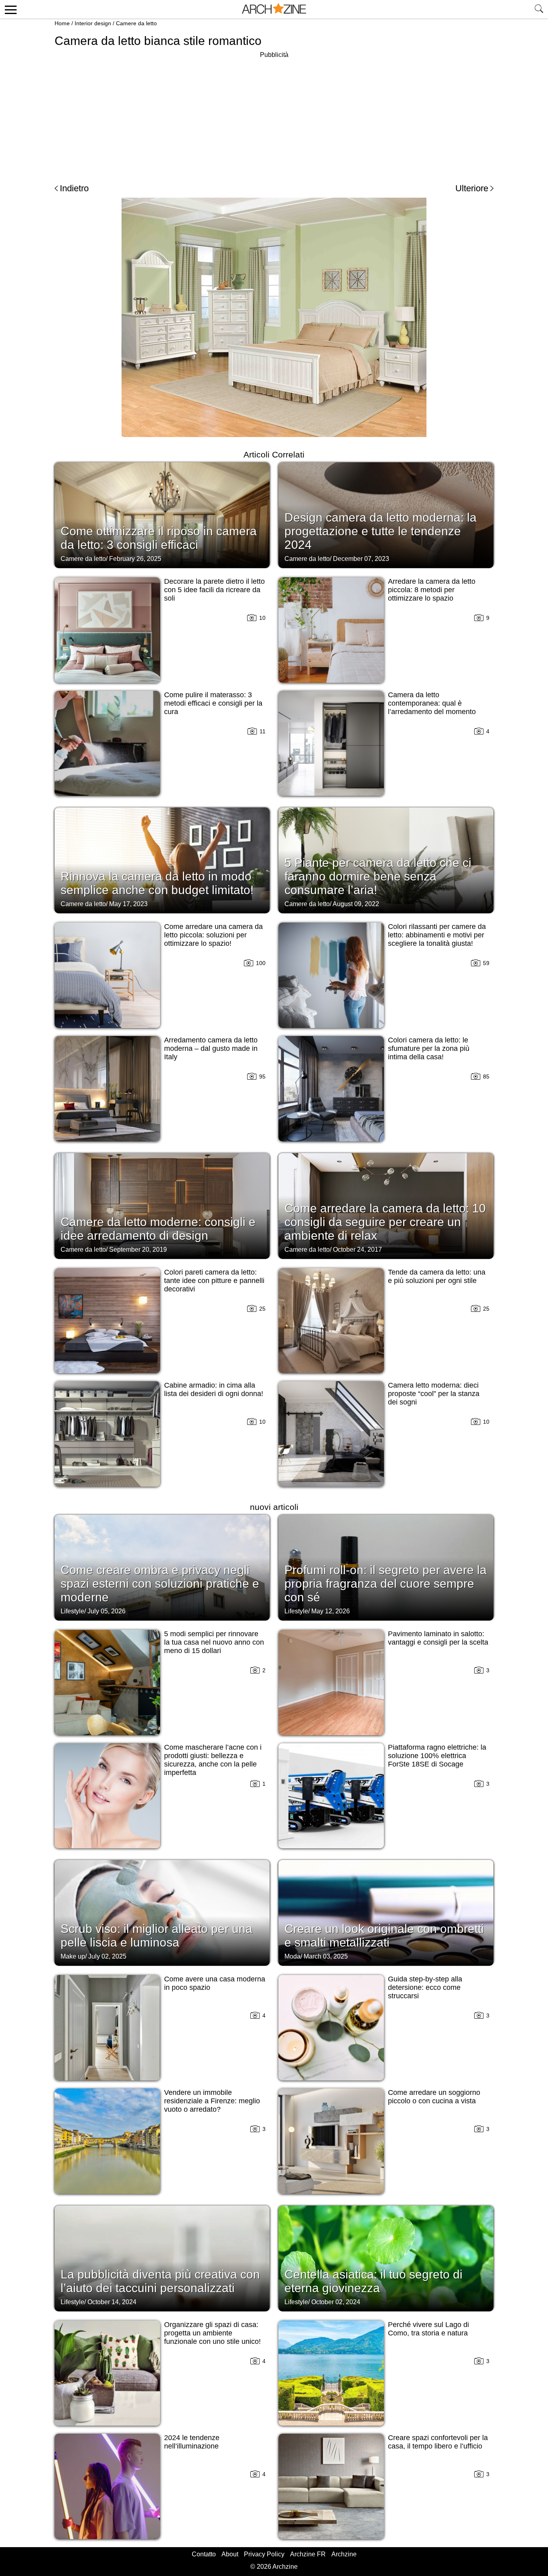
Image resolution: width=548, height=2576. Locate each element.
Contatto (204, 2554)
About (230, 2554)
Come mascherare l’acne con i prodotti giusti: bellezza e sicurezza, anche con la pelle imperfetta (213, 1760)
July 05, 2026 (107, 1611)
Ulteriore (472, 188)
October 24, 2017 (357, 1250)
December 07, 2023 (361, 559)
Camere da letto (136, 23)
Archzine (344, 2554)
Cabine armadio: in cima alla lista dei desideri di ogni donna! (214, 1389)
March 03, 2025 (326, 1956)
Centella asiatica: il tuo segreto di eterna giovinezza (373, 2281)
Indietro (74, 188)
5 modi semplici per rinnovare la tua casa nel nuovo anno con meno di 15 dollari (214, 1642)
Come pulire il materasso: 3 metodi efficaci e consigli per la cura (213, 703)
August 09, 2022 (356, 904)
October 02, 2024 (336, 2302)
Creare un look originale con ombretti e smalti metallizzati (384, 1936)
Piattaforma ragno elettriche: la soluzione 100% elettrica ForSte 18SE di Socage (437, 1756)
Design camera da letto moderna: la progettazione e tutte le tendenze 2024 (381, 531)
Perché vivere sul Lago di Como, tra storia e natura (428, 2329)
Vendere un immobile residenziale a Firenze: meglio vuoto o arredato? (212, 2101)
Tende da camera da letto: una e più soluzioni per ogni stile (437, 1276)
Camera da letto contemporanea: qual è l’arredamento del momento (432, 703)
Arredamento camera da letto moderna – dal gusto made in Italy (211, 1048)
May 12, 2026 (331, 1611)
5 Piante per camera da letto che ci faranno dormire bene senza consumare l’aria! (378, 876)
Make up (73, 1956)
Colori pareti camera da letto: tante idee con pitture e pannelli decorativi (214, 1281)
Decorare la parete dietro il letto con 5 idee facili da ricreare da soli (214, 590)
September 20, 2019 (138, 1250)
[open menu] (9, 9)
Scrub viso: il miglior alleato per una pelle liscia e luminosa (156, 1936)
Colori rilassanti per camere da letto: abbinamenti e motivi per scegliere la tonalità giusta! (437, 935)
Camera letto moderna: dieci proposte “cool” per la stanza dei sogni (434, 1394)
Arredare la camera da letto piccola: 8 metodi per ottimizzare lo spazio (432, 590)
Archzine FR (308, 2554)
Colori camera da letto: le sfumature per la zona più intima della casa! (429, 1048)
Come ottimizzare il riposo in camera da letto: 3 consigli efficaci (159, 538)
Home (62, 23)
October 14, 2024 (112, 2302)
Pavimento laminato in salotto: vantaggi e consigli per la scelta (438, 1638)
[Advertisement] (274, 116)
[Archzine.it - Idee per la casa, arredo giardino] (274, 9)
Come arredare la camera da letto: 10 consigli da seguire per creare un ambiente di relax (385, 1222)
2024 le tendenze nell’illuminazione (192, 2442)
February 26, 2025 (135, 559)
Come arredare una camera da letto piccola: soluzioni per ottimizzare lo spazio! (213, 935)
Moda (292, 1956)
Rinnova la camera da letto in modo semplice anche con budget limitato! (157, 883)
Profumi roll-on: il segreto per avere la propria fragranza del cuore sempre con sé (386, 1583)
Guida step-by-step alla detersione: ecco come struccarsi (425, 1987)
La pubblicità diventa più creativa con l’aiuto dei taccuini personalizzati (160, 2281)
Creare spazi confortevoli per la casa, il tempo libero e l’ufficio (438, 2442)
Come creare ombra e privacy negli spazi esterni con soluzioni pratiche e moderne (160, 1583)
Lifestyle (72, 1611)
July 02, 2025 (107, 1956)
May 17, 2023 (128, 904)
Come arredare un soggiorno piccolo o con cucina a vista (434, 2097)
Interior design (93, 23)
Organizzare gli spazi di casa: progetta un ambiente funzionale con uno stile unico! (212, 2333)
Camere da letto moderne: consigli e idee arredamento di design (158, 1229)
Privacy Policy (264, 2554)
